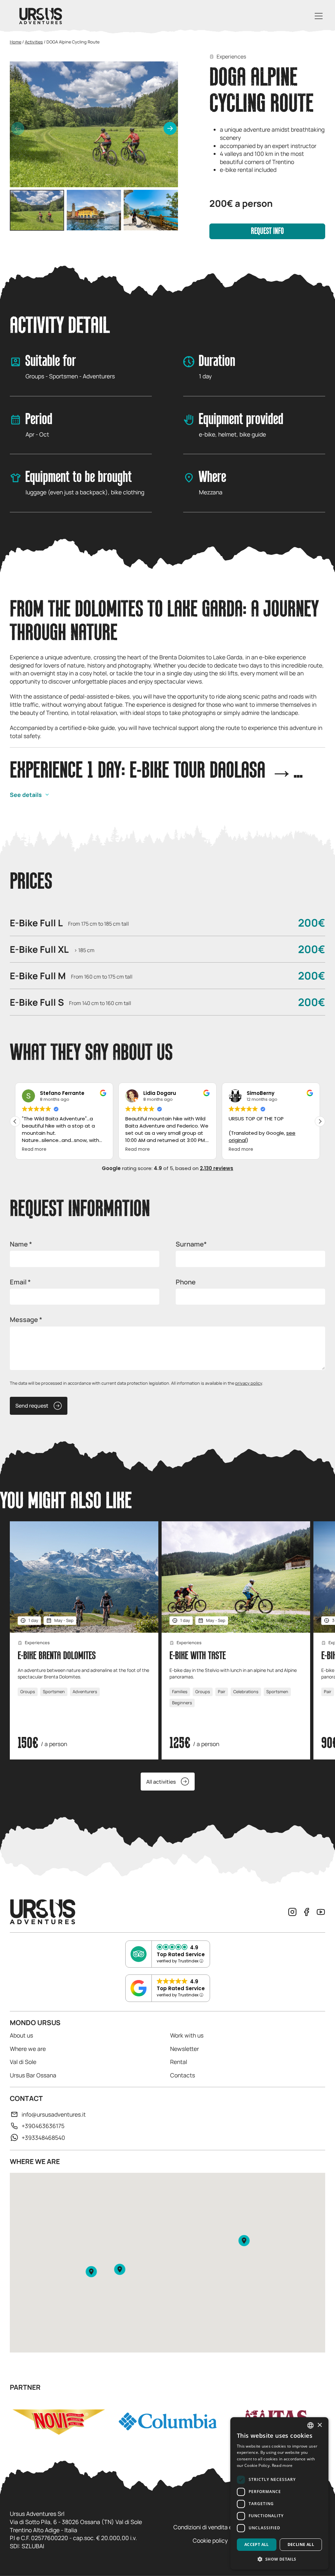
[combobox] (310, 2425)
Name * (21, 1244)
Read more (282, 2465)
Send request (32, 1406)
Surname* (191, 1244)
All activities (161, 1782)
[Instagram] (292, 1912)
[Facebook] (307, 1912)
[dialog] (279, 2493)
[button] (170, 128)
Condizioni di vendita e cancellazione (222, 2527)
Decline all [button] (301, 2544)
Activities (34, 42)
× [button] (319, 2425)
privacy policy (249, 1383)
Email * (20, 1282)
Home (16, 42)
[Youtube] (321, 1912)
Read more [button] (34, 1149)
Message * (26, 1320)
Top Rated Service (181, 1954)
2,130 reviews (217, 1168)
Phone (186, 1282)
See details (26, 795)
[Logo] (41, 16)
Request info (267, 231)
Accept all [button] (257, 2544)
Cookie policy (210, 2540)
